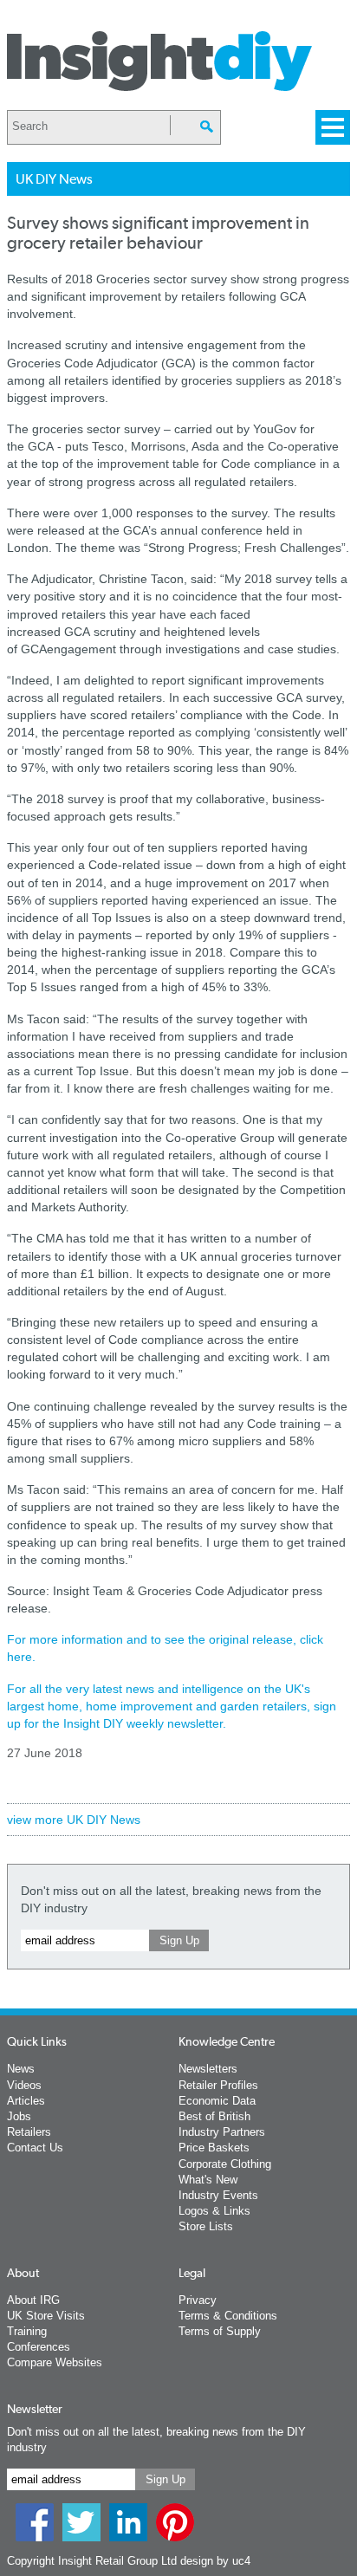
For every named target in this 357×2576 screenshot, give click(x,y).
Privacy (198, 2300)
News (21, 2069)
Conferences (39, 2347)
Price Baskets (214, 2148)
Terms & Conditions (228, 2316)
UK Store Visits (46, 2316)
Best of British (214, 2116)
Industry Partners (222, 2132)
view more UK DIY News (74, 1820)
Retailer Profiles (218, 2085)
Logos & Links (214, 2211)
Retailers (29, 2132)
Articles (26, 2101)
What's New (208, 2180)
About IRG (33, 2300)
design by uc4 (215, 2561)
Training (27, 2331)
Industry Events (218, 2195)
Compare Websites (55, 2362)
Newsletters (208, 2069)
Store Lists (206, 2226)
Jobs (19, 2116)
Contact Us (35, 2148)
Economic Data (217, 2101)
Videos (24, 2085)
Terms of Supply (220, 2331)
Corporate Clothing (225, 2164)
